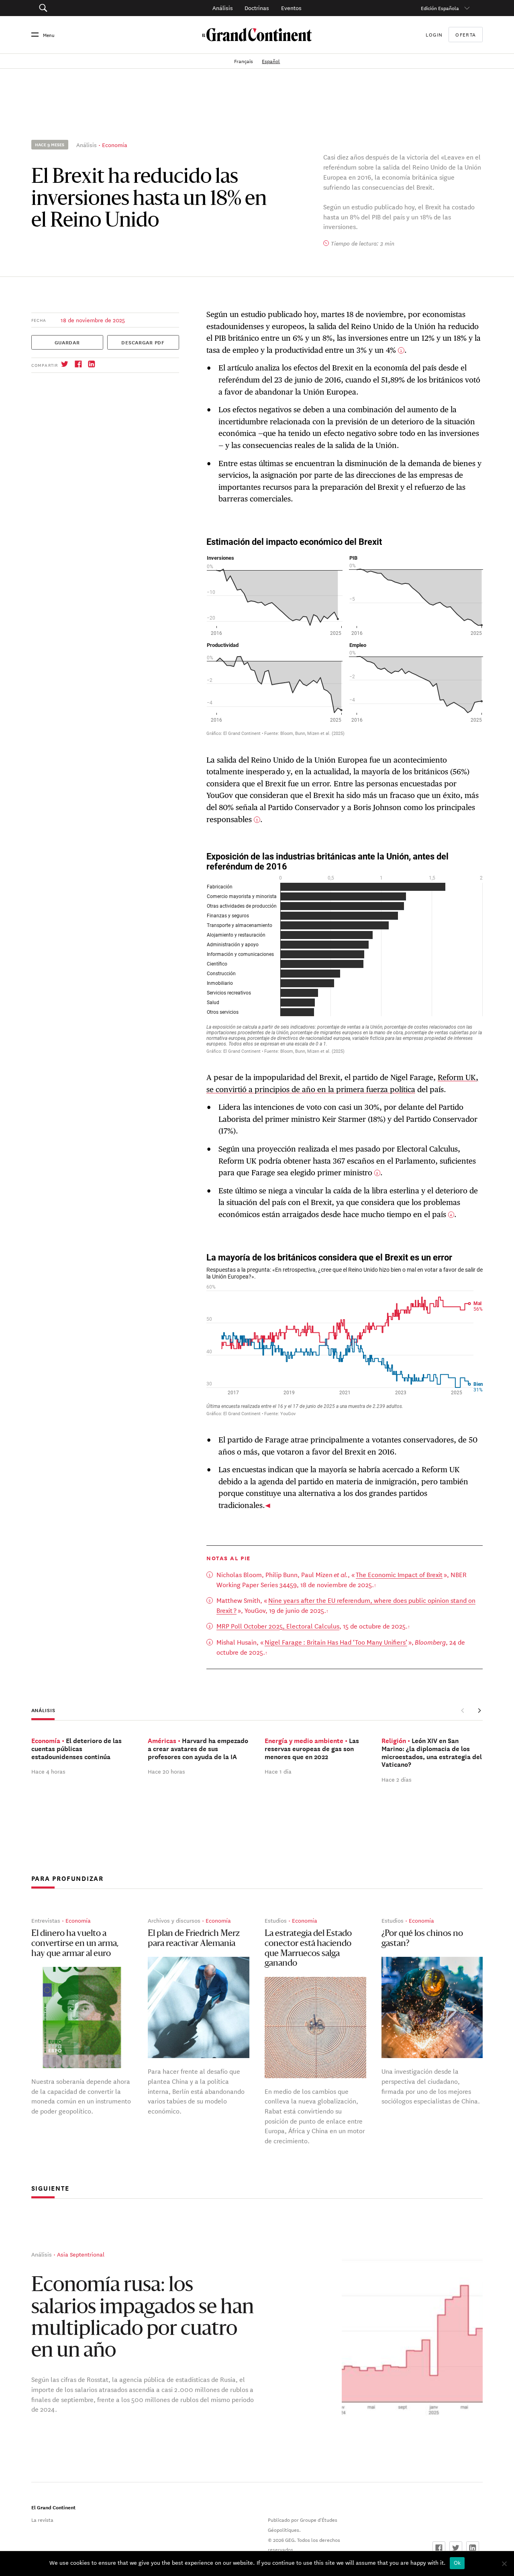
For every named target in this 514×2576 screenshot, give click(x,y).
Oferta (466, 35)
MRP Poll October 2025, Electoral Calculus (278, 1626)
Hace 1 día (278, 1771)
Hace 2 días (397, 1779)
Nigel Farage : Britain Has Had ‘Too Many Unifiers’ (336, 1642)
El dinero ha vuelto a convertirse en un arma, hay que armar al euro (75, 1944)
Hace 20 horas (166, 1771)
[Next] (479, 1711)
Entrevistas (46, 1920)
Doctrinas (257, 8)
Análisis (223, 8)
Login (434, 34)
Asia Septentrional (81, 2254)
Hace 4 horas (48, 1771)
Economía (115, 145)
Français (244, 61)
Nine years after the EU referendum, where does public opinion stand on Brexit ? (346, 1605)
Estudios (276, 1920)
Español (271, 61)
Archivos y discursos (174, 1920)
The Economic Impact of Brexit (399, 1574)
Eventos (291, 8)
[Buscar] (76, 8)
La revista (42, 2519)
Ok (457, 2563)
